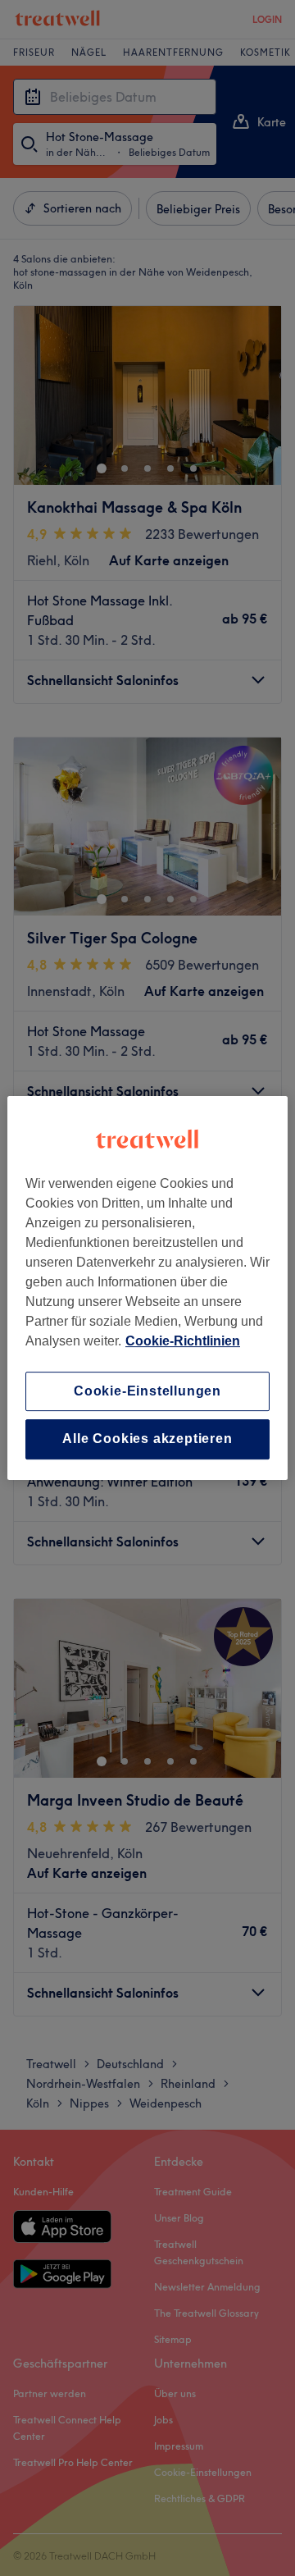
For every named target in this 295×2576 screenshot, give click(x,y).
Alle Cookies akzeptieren (147, 1439)
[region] (147, 1288)
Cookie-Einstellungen (147, 1391)
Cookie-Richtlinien (183, 1341)
